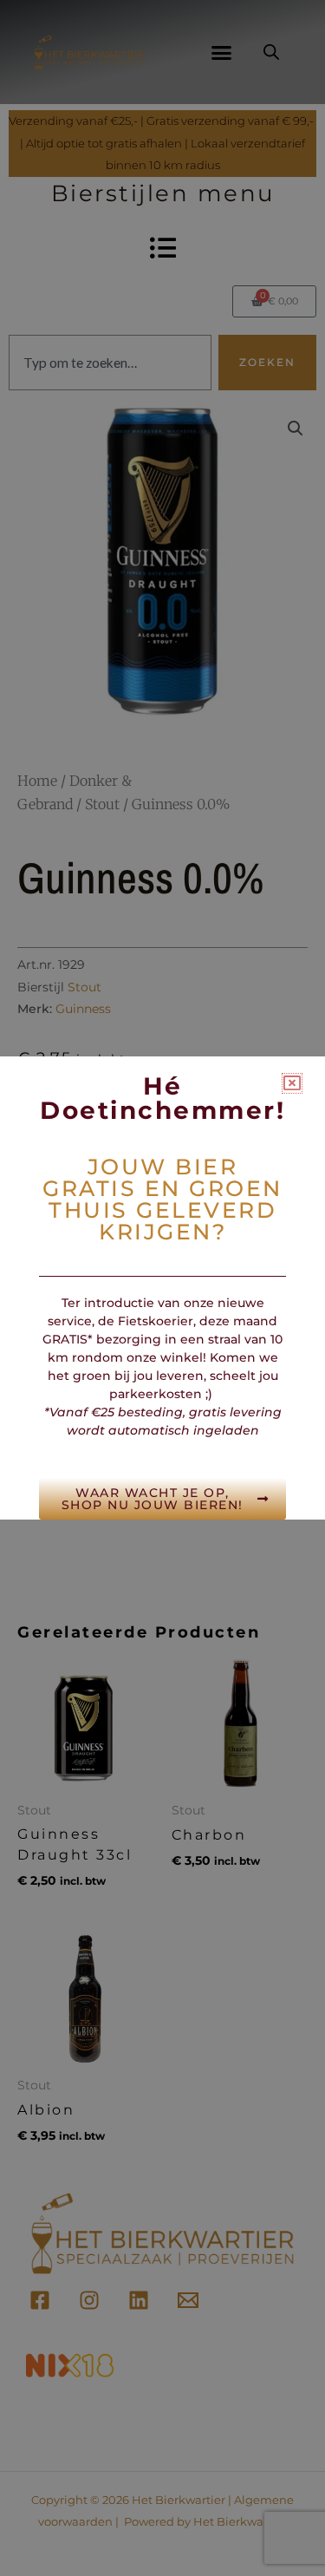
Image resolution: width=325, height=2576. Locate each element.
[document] (162, 1288)
